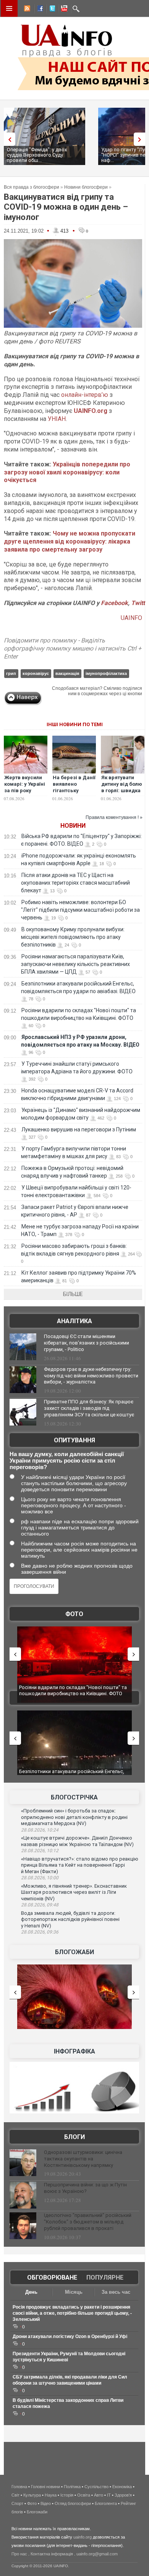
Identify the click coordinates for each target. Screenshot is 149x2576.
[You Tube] (63, 10)
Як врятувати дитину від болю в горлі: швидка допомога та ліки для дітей (122, 790)
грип (11, 673)
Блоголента (106, 2503)
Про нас (19, 2554)
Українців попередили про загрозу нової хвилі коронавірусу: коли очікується (67, 472)
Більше (73, 1294)
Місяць (74, 2292)
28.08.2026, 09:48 (40, 1905)
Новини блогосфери (86, 187)
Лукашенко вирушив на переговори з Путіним (79, 1129)
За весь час (116, 2292)
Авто (99, 2495)
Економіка (122, 2487)
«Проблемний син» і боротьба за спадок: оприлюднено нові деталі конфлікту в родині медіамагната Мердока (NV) (74, 1817)
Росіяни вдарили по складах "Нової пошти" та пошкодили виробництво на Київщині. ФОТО (73, 1690)
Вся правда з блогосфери (32, 187)
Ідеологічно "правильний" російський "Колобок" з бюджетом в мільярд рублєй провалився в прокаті (88, 2222)
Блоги (74, 2137)
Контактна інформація (52, 2554)
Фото (74, 1614)
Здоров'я (123, 2495)
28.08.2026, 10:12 (40, 1851)
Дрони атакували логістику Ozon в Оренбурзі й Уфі (70, 2337)
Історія (67, 2495)
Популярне (105, 2277)
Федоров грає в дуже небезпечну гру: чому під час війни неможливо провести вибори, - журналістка (91, 1376)
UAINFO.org (91, 411)
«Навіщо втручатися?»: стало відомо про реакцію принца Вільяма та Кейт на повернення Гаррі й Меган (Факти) (80, 1865)
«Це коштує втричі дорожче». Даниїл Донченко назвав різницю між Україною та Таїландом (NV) (77, 1841)
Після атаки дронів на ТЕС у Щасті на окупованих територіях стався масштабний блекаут (75, 883)
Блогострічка (74, 1797)
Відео (46, 2503)
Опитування (74, 1440)
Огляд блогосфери (73, 2503)
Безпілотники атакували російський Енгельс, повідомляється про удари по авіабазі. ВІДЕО (72, 1774)
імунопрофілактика (106, 673)
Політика (72, 2487)
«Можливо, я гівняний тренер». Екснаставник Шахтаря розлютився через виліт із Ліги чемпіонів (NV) (74, 1892)
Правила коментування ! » (114, 817)
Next (141, 139)
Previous (8, 139)
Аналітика (74, 1321)
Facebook (114, 603)
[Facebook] (39, 10)
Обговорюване (52, 2277)
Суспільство (96, 2487)
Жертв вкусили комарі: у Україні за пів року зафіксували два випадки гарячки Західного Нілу (26, 794)
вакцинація (67, 673)
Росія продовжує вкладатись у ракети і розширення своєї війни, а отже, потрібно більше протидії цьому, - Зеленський (72, 2313)
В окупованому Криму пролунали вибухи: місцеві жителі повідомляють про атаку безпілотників (73, 937)
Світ (15, 2495)
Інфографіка (74, 2051)
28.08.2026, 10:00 (40, 1878)
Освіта (84, 2495)
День (31, 2292)
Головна (19, 2487)
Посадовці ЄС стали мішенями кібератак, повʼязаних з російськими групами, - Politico (87, 1343)
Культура (32, 2495)
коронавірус (36, 673)
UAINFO (131, 618)
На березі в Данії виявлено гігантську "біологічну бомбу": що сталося (74, 794)
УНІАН (57, 419)
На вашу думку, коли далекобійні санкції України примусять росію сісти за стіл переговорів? (67, 1460)
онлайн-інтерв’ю (85, 395)
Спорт (17, 2503)
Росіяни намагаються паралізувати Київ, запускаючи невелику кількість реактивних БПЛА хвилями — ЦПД (75, 964)
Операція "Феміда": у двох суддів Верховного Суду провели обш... (37, 155)
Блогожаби (74, 1952)
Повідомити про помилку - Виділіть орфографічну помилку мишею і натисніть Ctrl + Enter (73, 648)
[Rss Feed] (26, 10)
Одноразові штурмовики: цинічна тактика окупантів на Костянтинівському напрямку (83, 2159)
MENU (9, 8)
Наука (51, 2495)
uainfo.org (83, 2537)
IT (109, 2495)
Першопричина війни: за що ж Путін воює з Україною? (85, 2188)
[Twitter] (51, 10)
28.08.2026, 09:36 (40, 1932)
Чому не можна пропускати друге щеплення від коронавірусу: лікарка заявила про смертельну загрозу (70, 541)
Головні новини (45, 2487)
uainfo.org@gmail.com (97, 2554)
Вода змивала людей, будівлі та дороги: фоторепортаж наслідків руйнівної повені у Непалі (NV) (70, 1919)
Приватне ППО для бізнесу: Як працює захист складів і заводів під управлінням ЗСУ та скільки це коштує (89, 1408)
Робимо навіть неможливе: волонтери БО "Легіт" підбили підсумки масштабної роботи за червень (80, 910)
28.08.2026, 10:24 (40, 1830)
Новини (73, 826)
